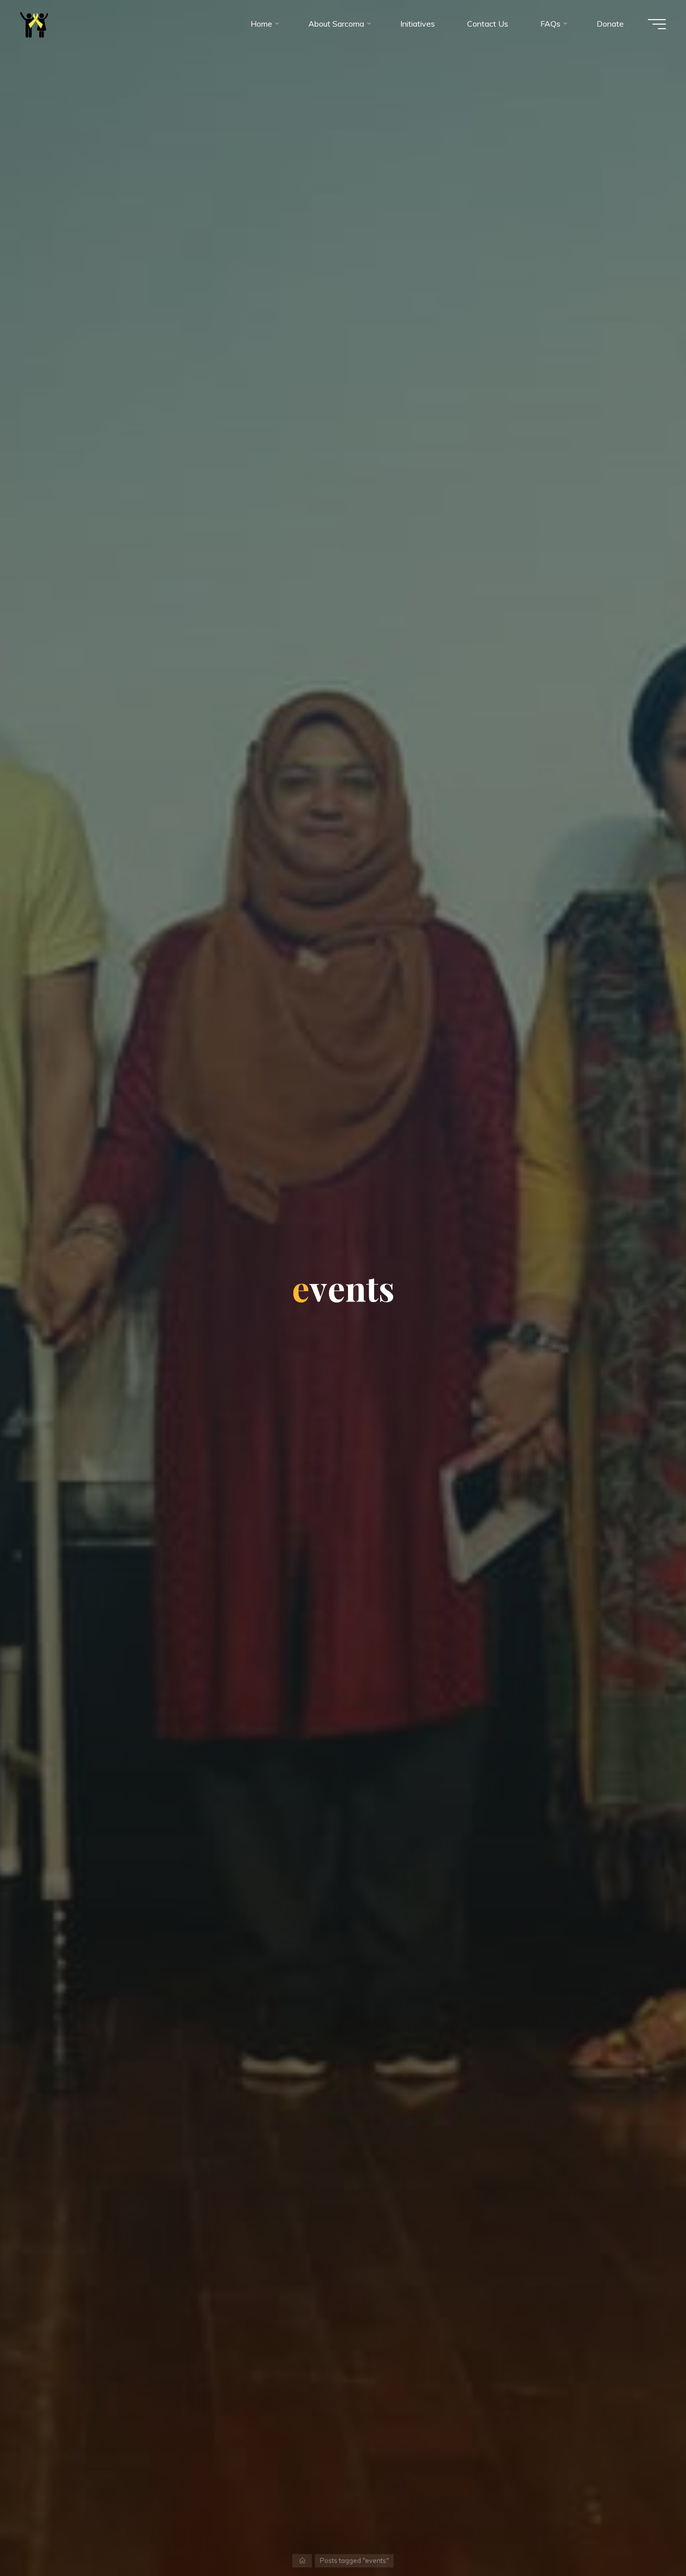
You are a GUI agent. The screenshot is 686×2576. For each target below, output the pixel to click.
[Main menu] (657, 24)
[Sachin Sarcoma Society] (34, 24)
